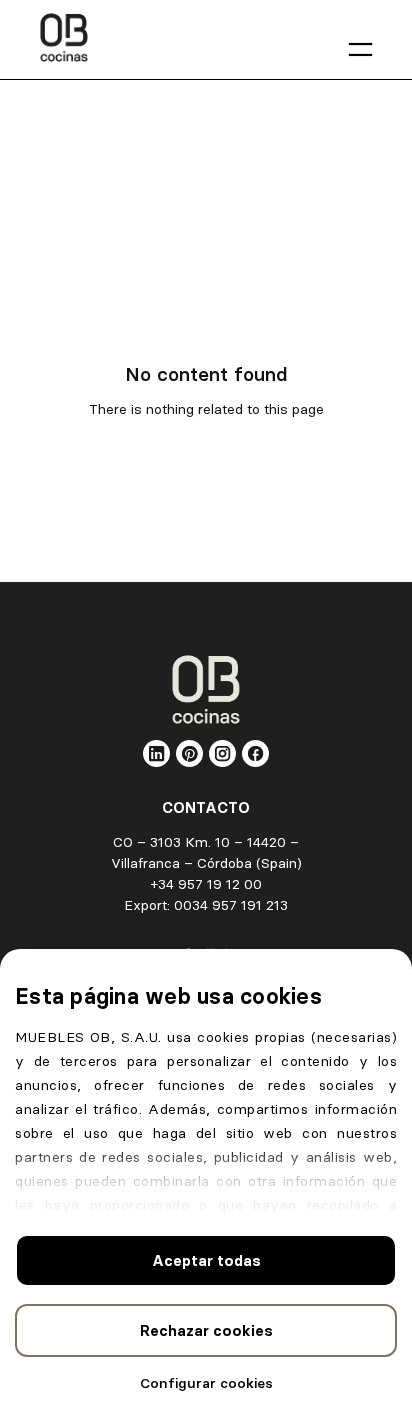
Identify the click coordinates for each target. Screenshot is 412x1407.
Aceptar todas (206, 1260)
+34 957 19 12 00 (206, 884)
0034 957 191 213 (231, 905)
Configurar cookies (206, 1383)
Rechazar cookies (206, 1330)
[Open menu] (360, 49)
